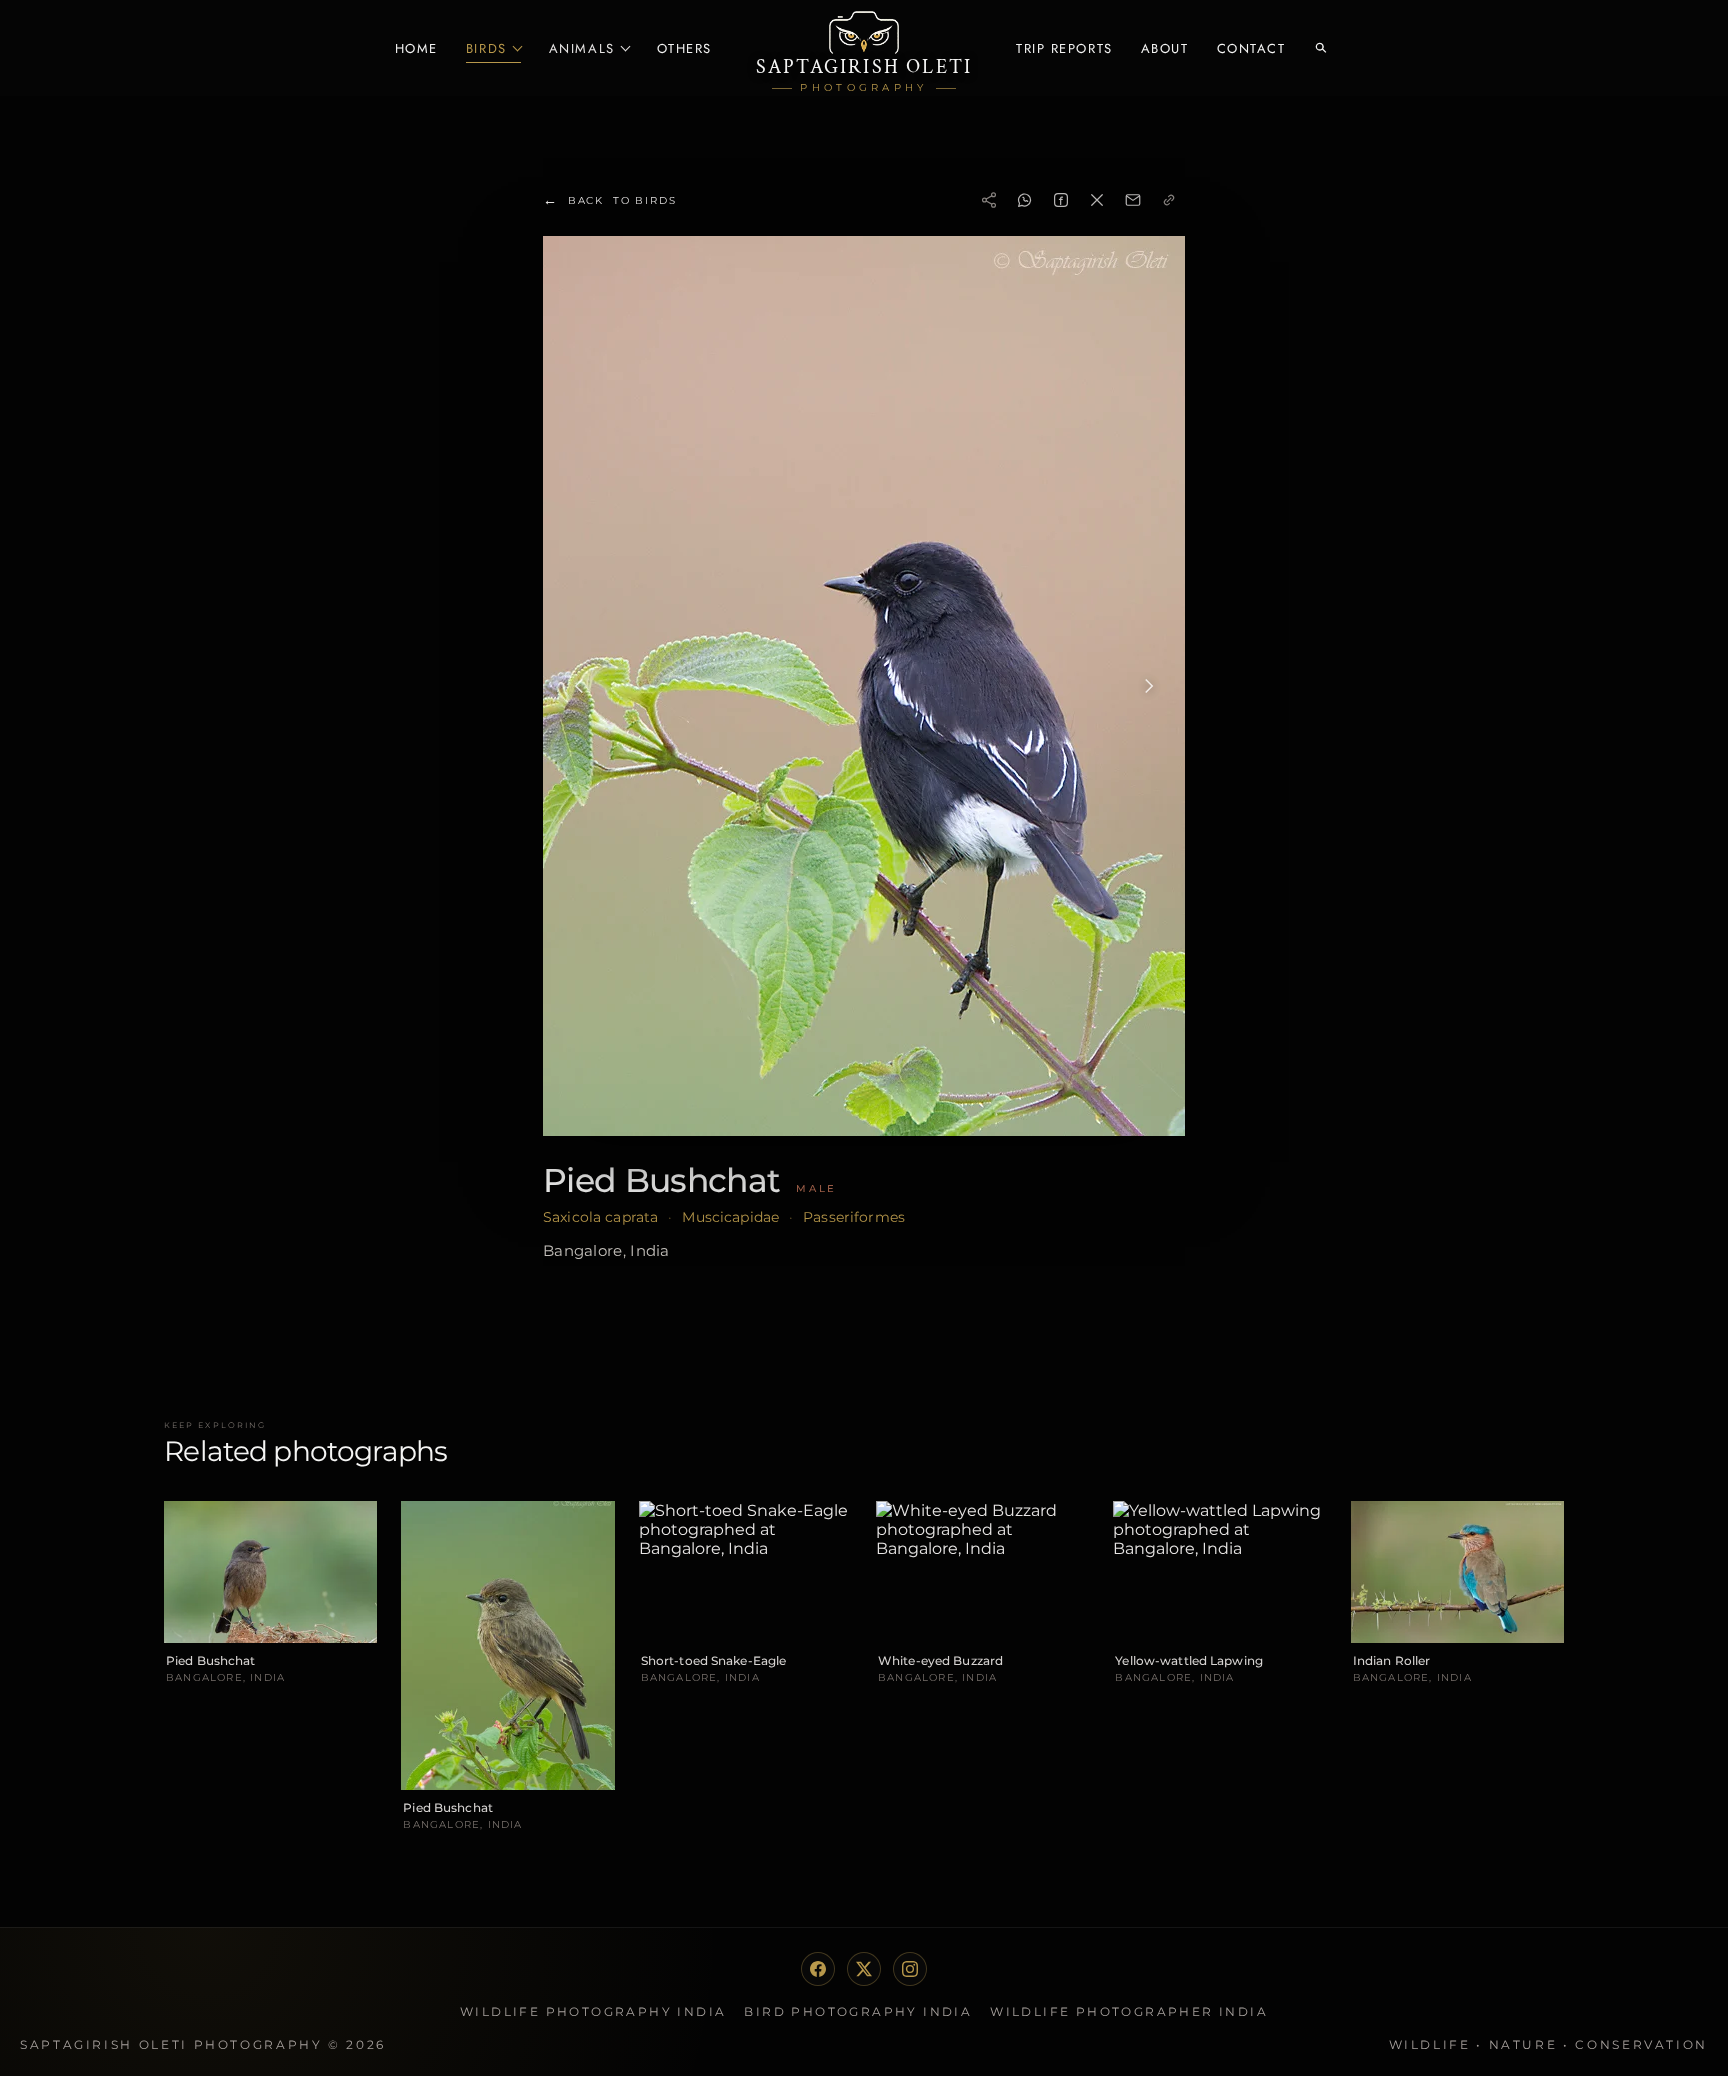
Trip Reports (1064, 48)
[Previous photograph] (579, 686)
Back (609, 200)
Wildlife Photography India (593, 2011)
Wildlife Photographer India (1129, 2011)
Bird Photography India (858, 2011)
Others (684, 48)
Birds (486, 48)
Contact (1251, 48)
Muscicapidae (730, 1217)
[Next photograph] (1149, 686)
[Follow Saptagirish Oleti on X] (864, 1969)
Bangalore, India (606, 1250)
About (1165, 48)
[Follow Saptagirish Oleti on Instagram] (910, 1969)
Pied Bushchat (661, 1180)
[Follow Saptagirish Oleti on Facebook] (818, 1969)
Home (416, 48)
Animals (582, 48)
